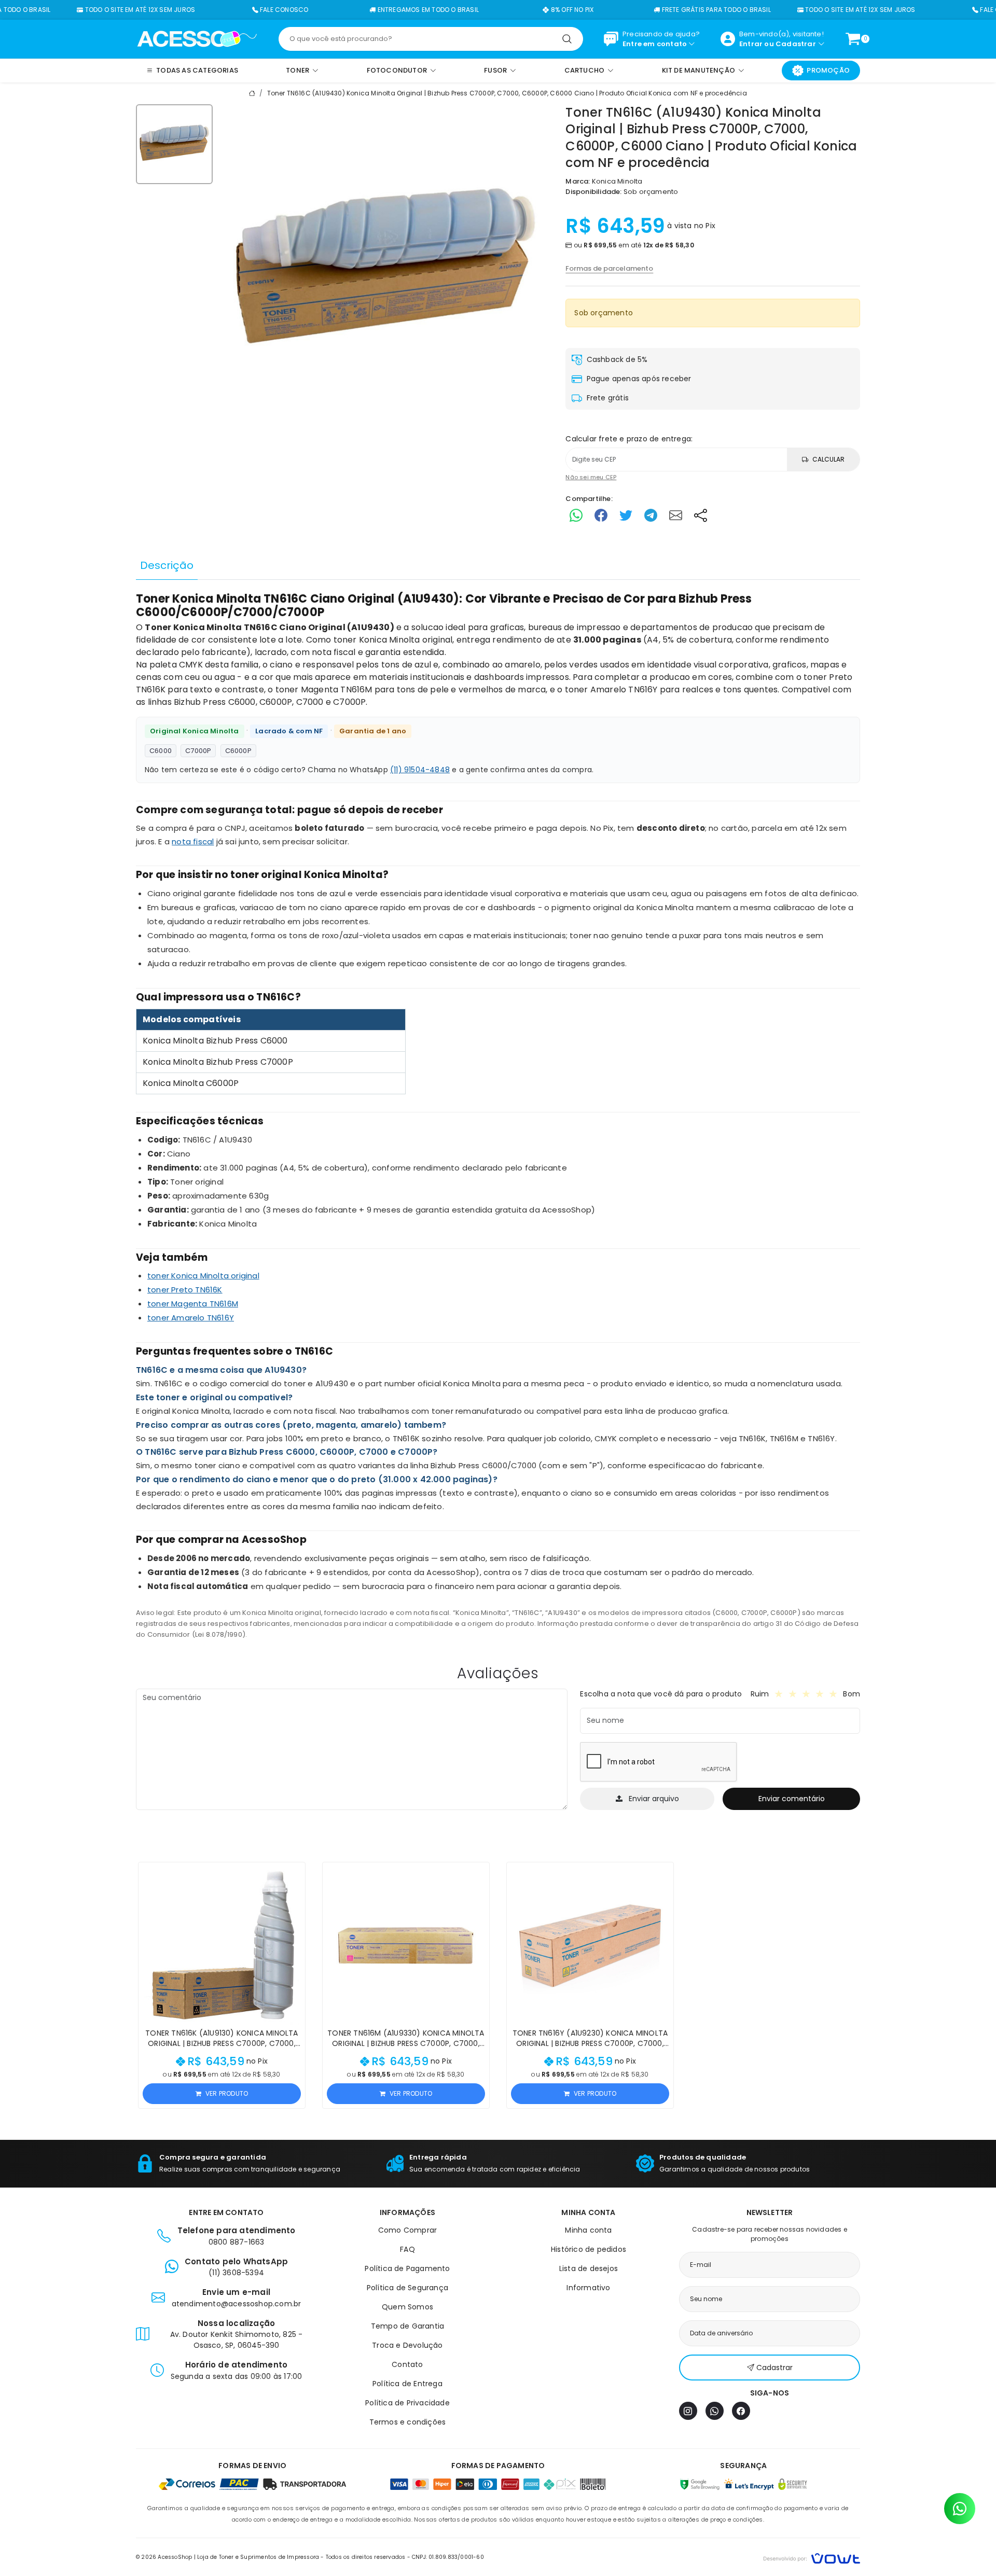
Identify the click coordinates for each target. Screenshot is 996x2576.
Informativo (588, 2288)
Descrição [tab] (167, 565)
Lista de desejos (589, 2268)
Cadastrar (796, 44)
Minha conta (588, 2230)
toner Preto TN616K (185, 1290)
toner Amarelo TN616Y (611, 690)
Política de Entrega (407, 2384)
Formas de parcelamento (609, 268)
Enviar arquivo (654, 1799)
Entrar (751, 44)
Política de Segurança (407, 2288)
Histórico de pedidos (589, 2249)
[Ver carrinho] (853, 39)
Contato (407, 2364)
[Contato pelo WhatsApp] (960, 2509)
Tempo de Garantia (407, 2326)
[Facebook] (741, 2411)
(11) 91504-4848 (420, 770)
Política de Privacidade (407, 2403)
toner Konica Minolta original (393, 640)
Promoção (828, 70)
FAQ (407, 2249)
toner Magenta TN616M (324, 690)
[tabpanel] (498, 1116)
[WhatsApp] (715, 2411)
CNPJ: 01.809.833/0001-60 (448, 2557)
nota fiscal (193, 841)
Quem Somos (407, 2307)
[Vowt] (812, 2557)
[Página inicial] (197, 38)
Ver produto (227, 2093)
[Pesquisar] (567, 39)
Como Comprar (407, 2230)
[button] (293, 1875)
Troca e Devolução (407, 2345)
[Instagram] (688, 2411)
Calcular (828, 459)
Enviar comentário (792, 1799)
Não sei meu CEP (591, 477)
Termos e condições (408, 2422)
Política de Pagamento (407, 2268)
